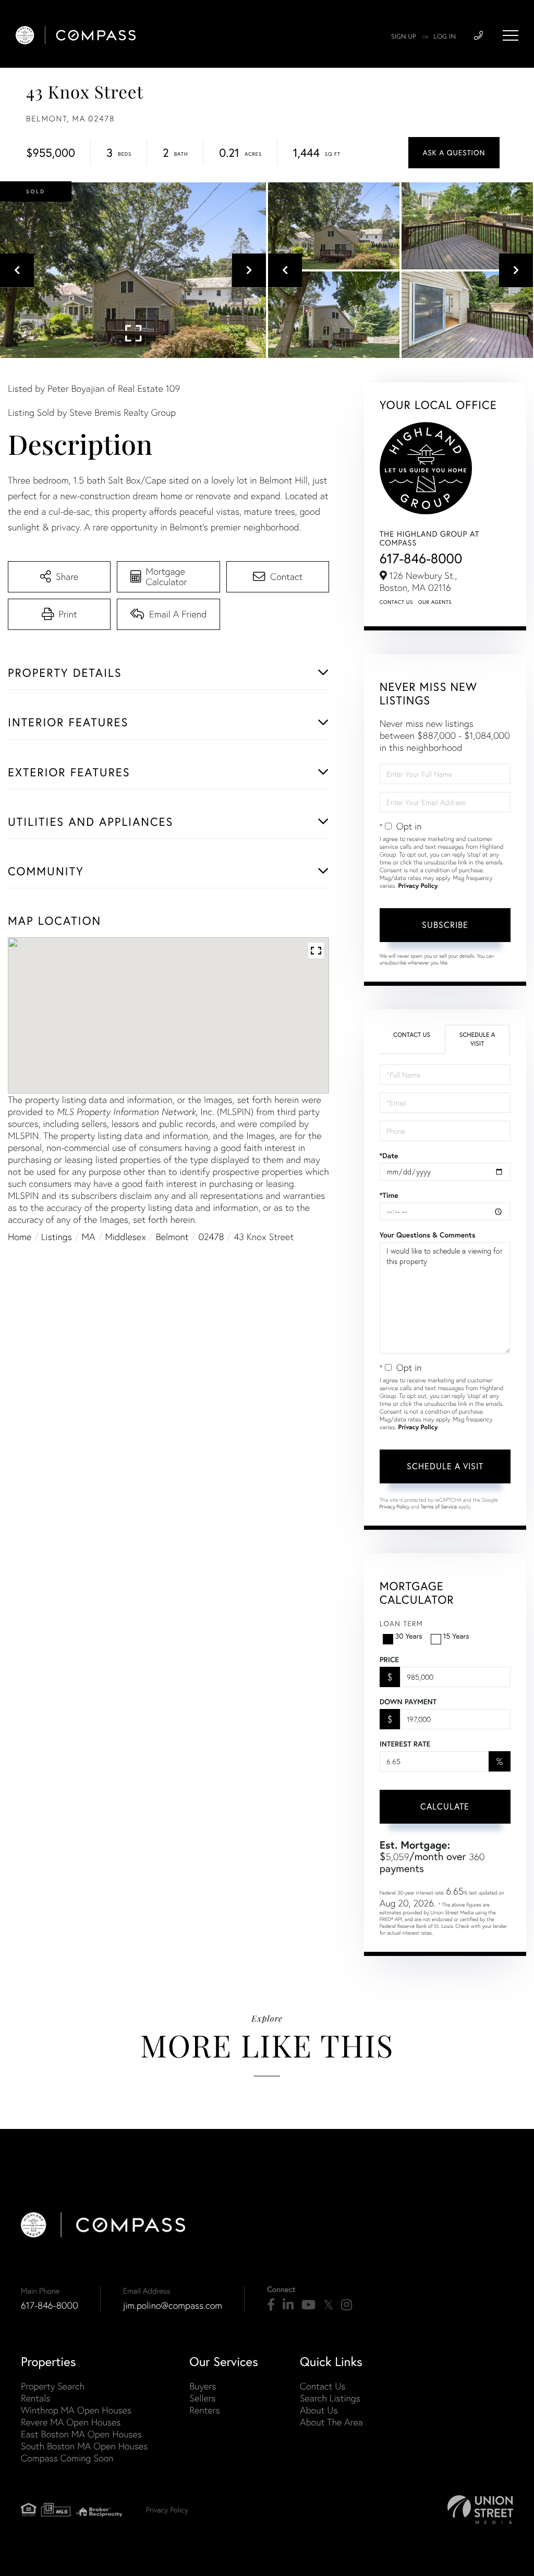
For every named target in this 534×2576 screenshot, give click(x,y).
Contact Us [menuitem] (323, 2386)
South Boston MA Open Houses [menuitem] (84, 2446)
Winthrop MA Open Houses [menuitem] (76, 2410)
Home (20, 1237)
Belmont (172, 1237)
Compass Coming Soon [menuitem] (67, 2458)
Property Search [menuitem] (53, 2386)
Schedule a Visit (477, 1039)
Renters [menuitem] (204, 2410)
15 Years (456, 1636)
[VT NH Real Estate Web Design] (480, 2510)
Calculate (445, 1806)
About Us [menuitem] (319, 2410)
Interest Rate (405, 1744)
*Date (389, 1156)
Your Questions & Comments (428, 1235)
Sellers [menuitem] (202, 2398)
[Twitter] (328, 2305)
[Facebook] (271, 2305)
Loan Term (401, 1624)
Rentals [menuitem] (35, 2398)
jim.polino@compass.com (173, 2305)
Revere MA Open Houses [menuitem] (71, 2422)
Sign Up (404, 37)
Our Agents (435, 602)
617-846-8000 (421, 558)
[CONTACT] (454, 153)
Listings (57, 1237)
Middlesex (125, 1237)
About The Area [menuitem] (331, 2422)
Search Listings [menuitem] (330, 2398)
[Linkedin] (288, 2305)
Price (389, 1659)
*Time (389, 1195)
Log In (445, 37)
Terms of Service (439, 1507)
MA (89, 1237)
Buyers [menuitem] (203, 2386)
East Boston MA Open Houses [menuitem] (81, 2434)
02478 (211, 1237)
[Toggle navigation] (511, 35)
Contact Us (396, 602)
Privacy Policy (418, 886)
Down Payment (408, 1702)
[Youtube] (308, 2305)
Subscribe (445, 925)
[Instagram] (347, 2305)
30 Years (409, 1636)
